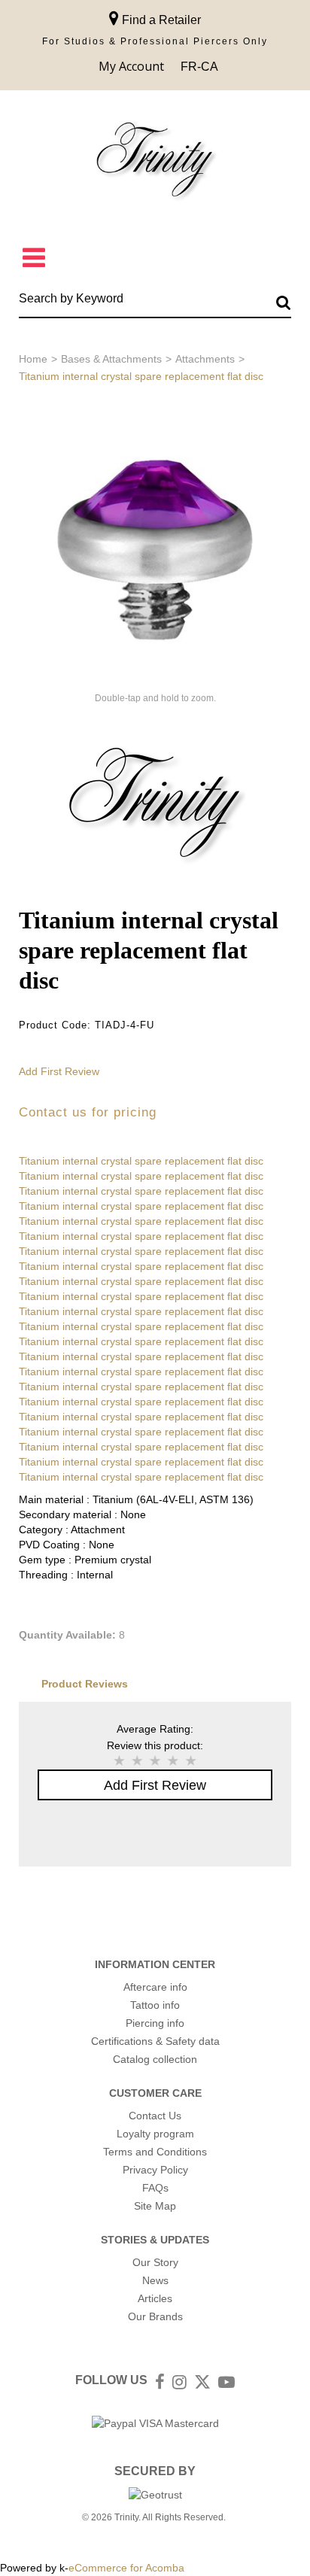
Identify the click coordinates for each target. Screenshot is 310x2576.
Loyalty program (155, 2134)
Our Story (155, 2262)
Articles (155, 2298)
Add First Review (59, 1071)
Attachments (205, 359)
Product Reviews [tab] (85, 1684)
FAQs (155, 2188)
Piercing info (155, 2023)
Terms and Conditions (155, 2152)
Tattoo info (155, 2005)
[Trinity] (155, 163)
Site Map (155, 2206)
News (155, 2280)
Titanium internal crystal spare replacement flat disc (141, 1161)
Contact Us (155, 2116)
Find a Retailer (160, 20)
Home (33, 359)
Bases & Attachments (111, 359)
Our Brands (155, 2316)
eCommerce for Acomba (126, 2568)
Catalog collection (155, 2059)
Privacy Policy (155, 2170)
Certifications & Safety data (155, 2041)
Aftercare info (155, 1987)
